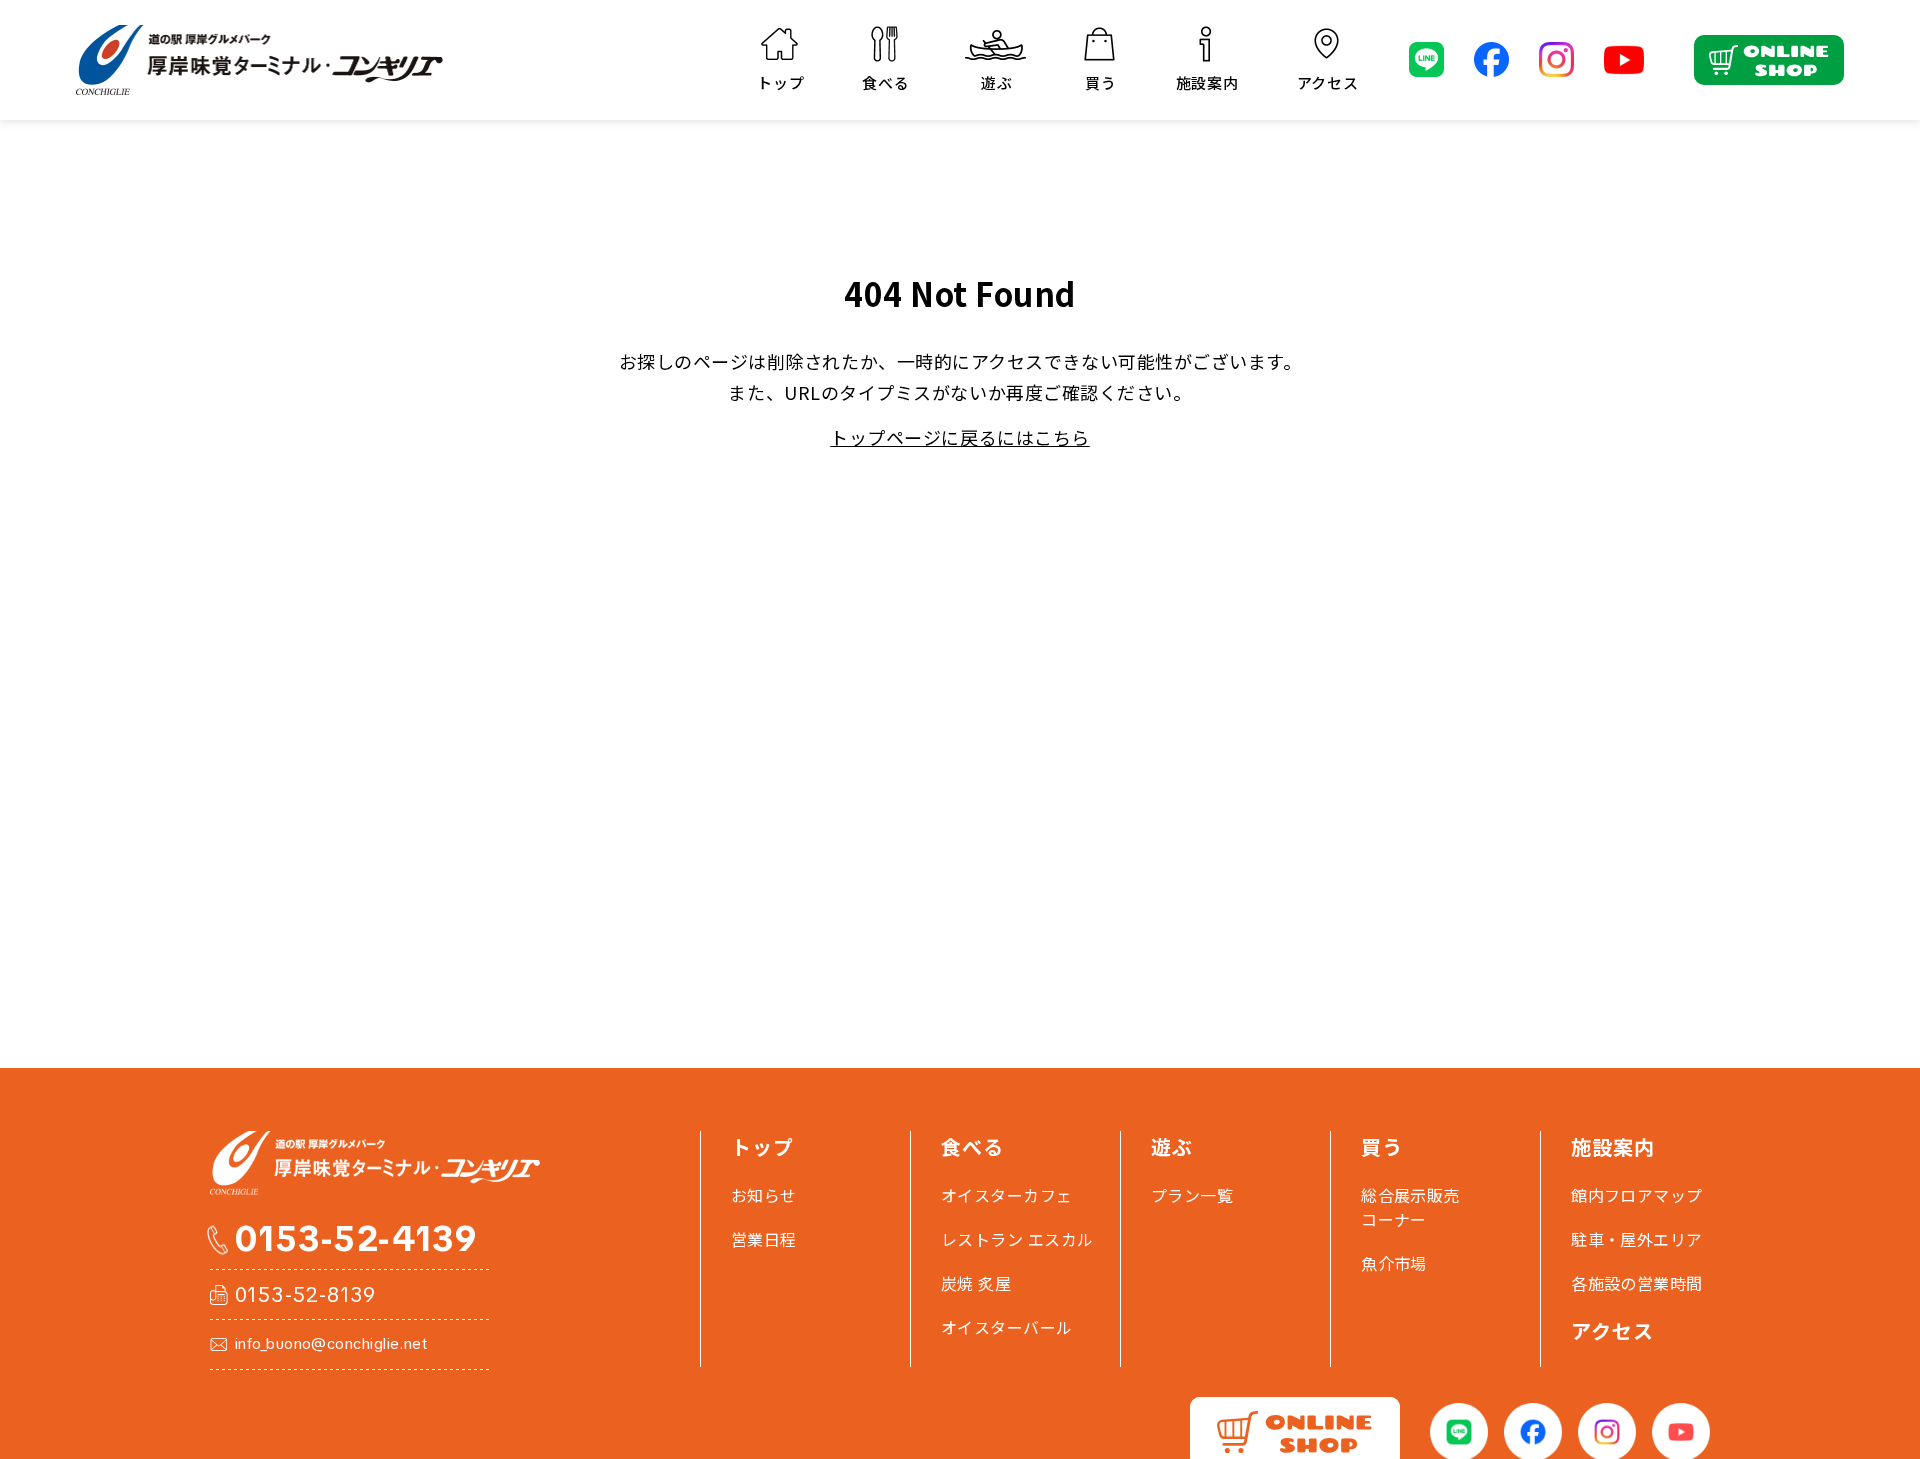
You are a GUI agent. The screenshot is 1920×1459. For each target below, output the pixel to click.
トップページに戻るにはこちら (960, 437)
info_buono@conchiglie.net (331, 1344)
